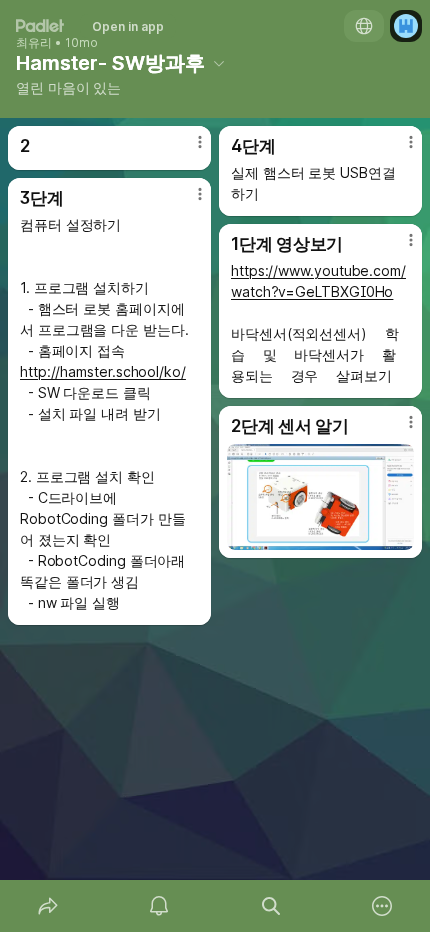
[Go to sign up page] (406, 26)
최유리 (34, 43)
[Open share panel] (48, 906)
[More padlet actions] (383, 906)
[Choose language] (364, 26)
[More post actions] (187, 150)
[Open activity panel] (160, 906)
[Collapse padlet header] (219, 63)
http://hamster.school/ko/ (103, 371)
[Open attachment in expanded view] (320, 497)
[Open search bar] (271, 906)
